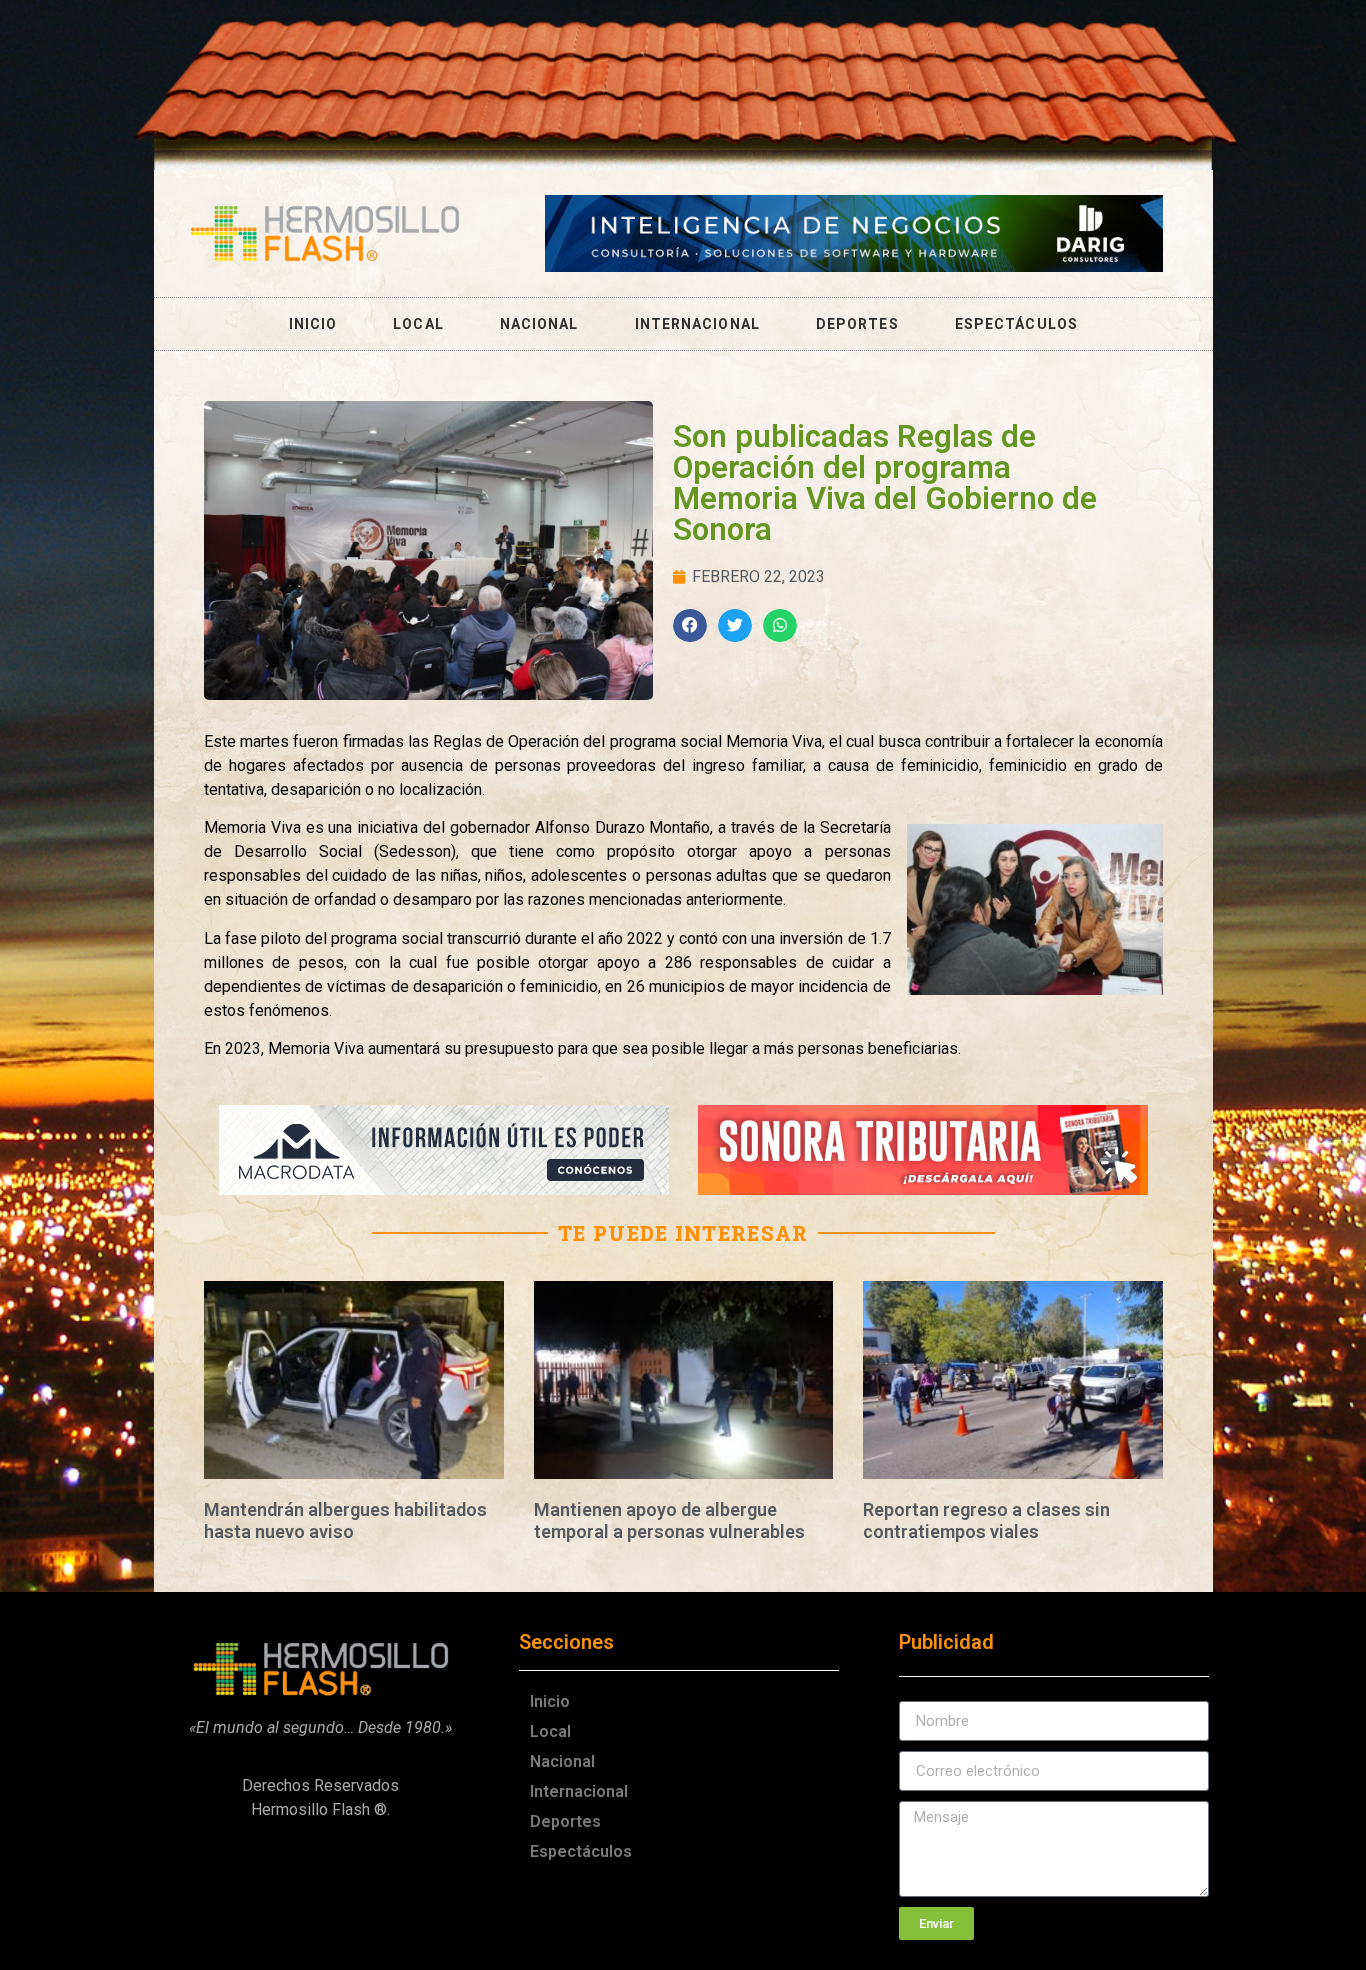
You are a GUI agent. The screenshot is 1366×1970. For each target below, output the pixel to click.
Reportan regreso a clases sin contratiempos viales (986, 1520)
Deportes (857, 324)
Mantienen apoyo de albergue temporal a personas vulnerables (669, 1520)
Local (418, 324)
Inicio (313, 324)
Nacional (539, 324)
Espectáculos (1016, 324)
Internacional (697, 324)
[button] (690, 626)
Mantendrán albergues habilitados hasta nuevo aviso (345, 1520)
